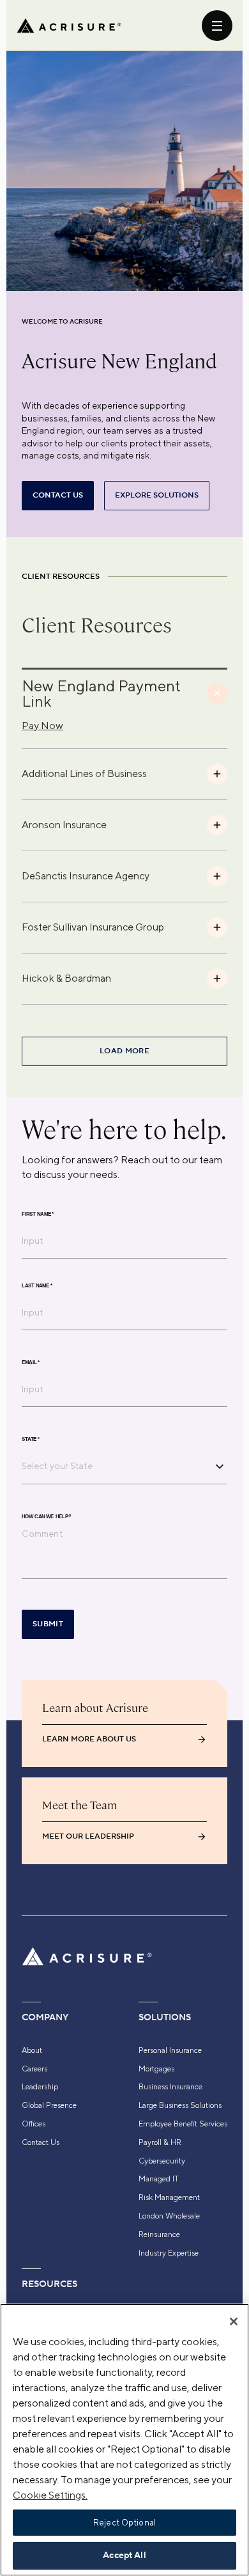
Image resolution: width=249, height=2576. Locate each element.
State (31, 1440)
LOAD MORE (124, 1051)
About (32, 2050)
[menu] (217, 26)
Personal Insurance (170, 2050)
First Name (38, 1214)
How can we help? (46, 1517)
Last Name (37, 1286)
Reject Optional (124, 2523)
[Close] (234, 2321)
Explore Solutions (157, 495)
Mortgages (156, 2069)
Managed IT (159, 2179)
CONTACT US (58, 495)
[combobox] (115, 1466)
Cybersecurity (162, 2161)
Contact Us (41, 2142)
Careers (34, 2069)
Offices (34, 2124)
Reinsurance (159, 2234)
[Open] (220, 1466)
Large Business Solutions (180, 2105)
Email (31, 1363)
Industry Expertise (169, 2253)
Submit (48, 1624)
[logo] (69, 26)
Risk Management (169, 2197)
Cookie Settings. (50, 2495)
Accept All (124, 2556)
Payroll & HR (160, 2142)
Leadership (40, 2087)
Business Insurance (170, 2087)
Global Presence (49, 2105)
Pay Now (42, 726)
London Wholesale (169, 2216)
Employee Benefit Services (183, 2124)
